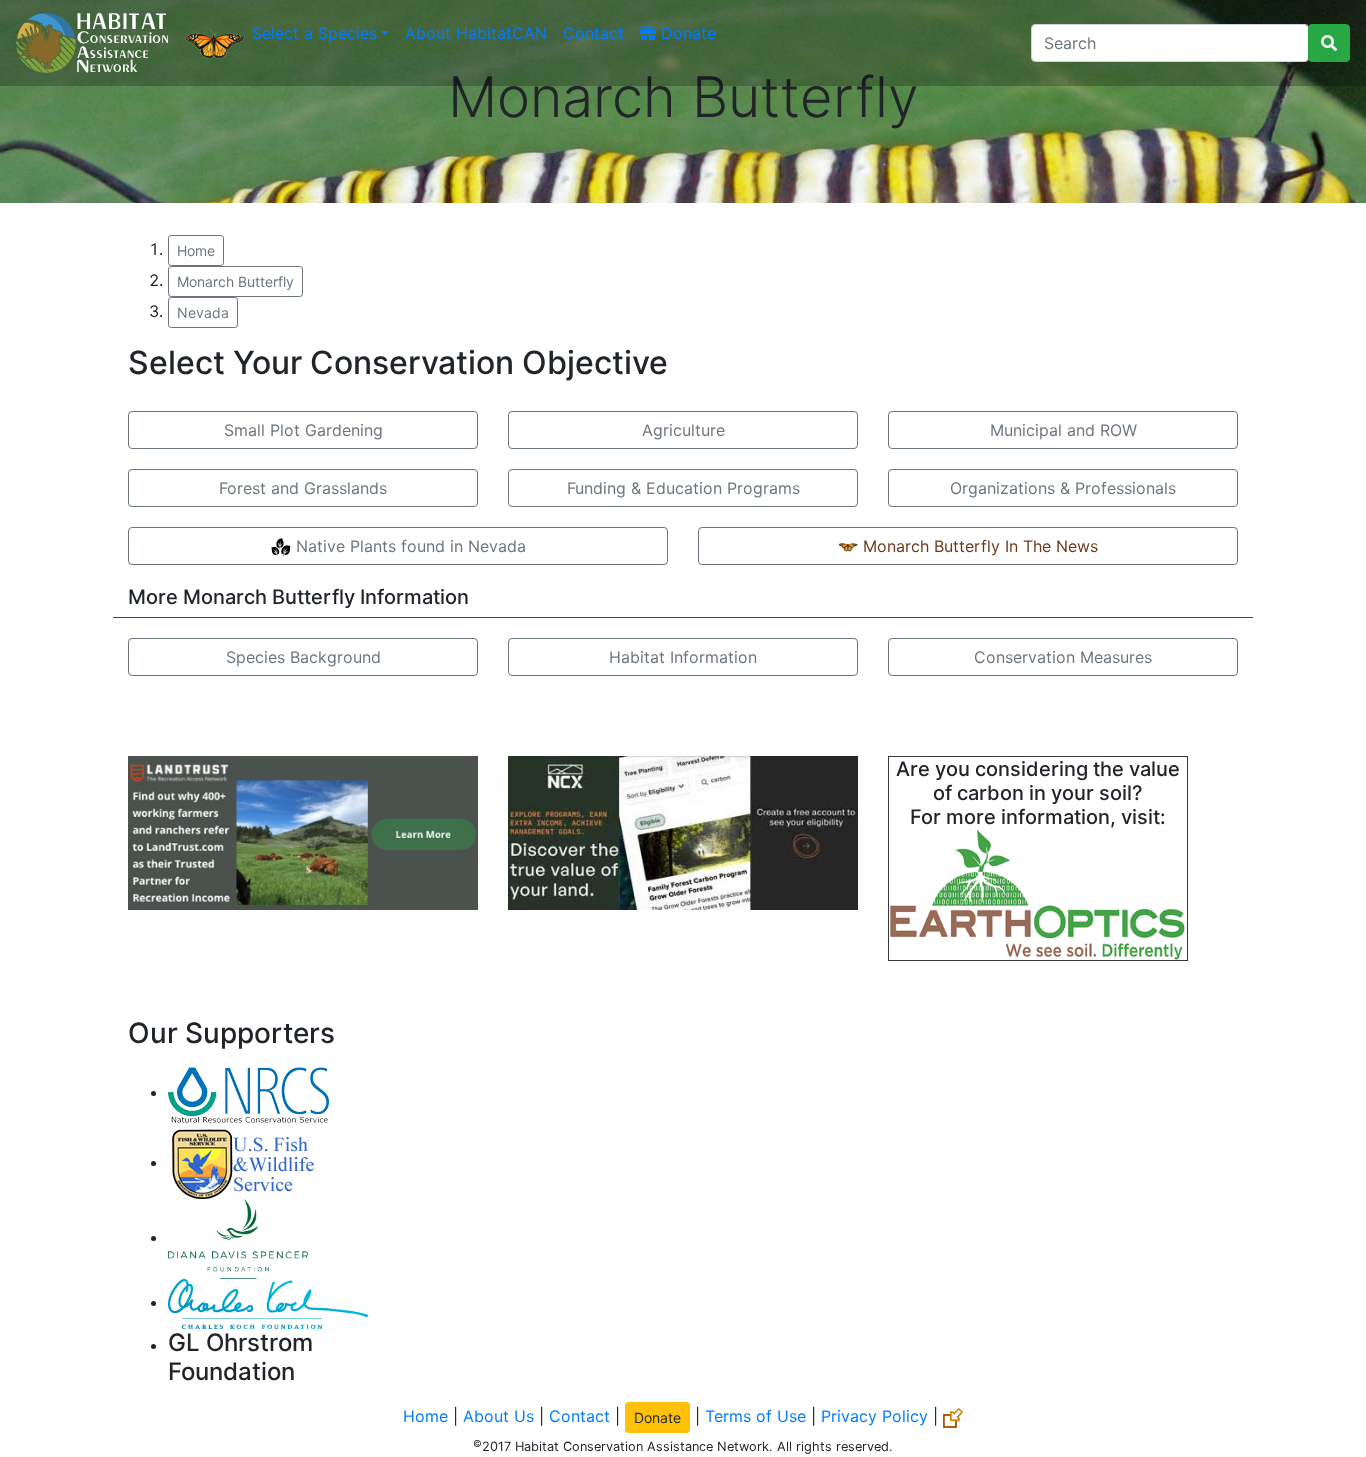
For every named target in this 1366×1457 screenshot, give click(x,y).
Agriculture (683, 430)
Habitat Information (683, 657)
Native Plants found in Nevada (408, 546)
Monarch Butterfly (235, 281)
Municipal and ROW (1063, 430)
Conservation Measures (1063, 657)
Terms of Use (755, 1416)
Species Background (303, 657)
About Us (498, 1416)
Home (196, 250)
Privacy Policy (874, 1416)
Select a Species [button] (314, 33)
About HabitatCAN (476, 33)
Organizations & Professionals (1063, 488)
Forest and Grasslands (303, 488)
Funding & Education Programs (683, 488)
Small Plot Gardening (303, 430)
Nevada (203, 312)
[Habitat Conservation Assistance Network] (92, 43)
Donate (686, 33)
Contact (593, 33)
